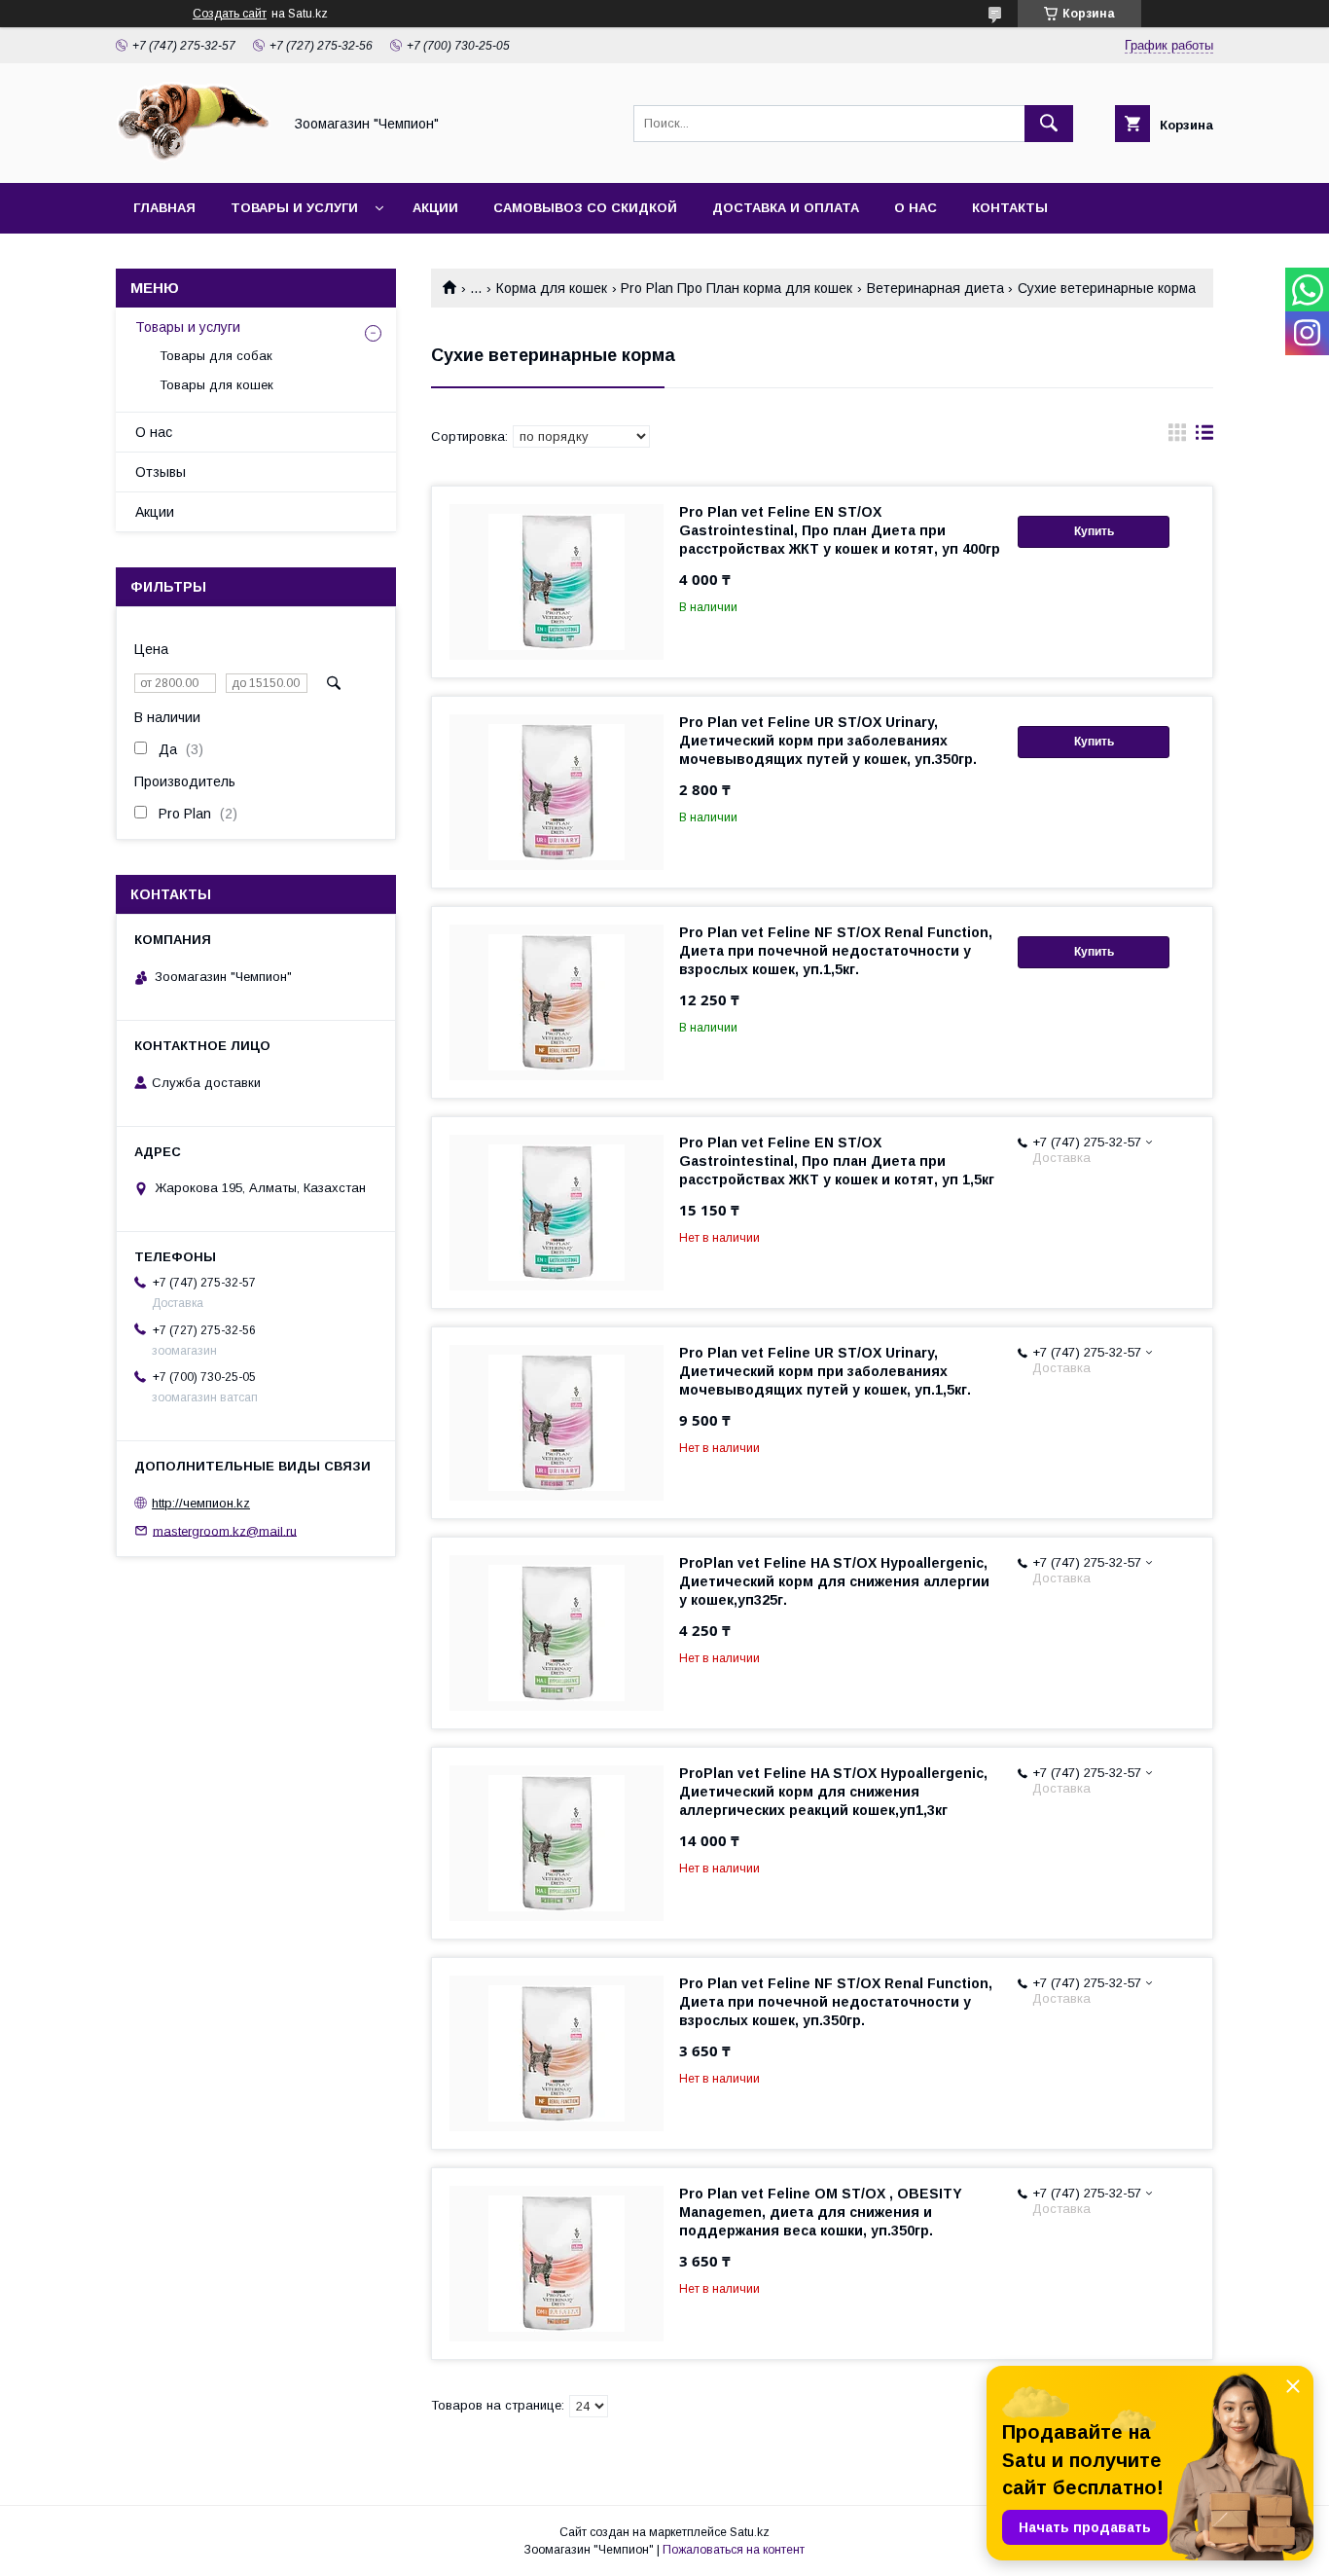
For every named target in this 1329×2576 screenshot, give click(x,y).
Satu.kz (750, 2532)
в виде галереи (1177, 437)
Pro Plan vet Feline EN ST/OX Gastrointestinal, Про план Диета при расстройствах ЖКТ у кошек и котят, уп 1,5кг (837, 1161)
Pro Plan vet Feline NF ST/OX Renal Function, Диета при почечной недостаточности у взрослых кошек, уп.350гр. (836, 2002)
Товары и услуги (294, 208)
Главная (164, 208)
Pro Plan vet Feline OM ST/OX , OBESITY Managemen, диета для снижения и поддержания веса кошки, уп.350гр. (821, 2212)
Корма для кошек (552, 288)
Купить (1094, 531)
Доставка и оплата (786, 208)
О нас (916, 208)
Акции (435, 208)
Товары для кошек (216, 385)
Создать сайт (230, 14)
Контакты (1010, 208)
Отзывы (161, 472)
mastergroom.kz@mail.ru (225, 1530)
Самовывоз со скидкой (585, 208)
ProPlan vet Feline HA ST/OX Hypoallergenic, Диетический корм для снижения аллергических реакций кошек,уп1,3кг (833, 1792)
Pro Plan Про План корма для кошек (736, 288)
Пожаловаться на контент (734, 2550)
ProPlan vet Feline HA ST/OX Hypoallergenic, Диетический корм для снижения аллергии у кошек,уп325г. (834, 1581)
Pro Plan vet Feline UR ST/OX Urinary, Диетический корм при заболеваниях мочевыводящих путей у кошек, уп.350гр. (828, 741)
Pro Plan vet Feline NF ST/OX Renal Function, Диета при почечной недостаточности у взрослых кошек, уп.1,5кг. (836, 951)
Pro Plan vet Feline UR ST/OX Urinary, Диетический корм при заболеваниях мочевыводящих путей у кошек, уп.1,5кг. (825, 1371)
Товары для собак (216, 356)
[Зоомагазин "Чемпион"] (194, 158)
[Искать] (1049, 124)
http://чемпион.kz (201, 1503)
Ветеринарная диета (935, 288)
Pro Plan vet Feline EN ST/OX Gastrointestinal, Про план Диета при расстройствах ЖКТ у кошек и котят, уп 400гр (840, 530)
